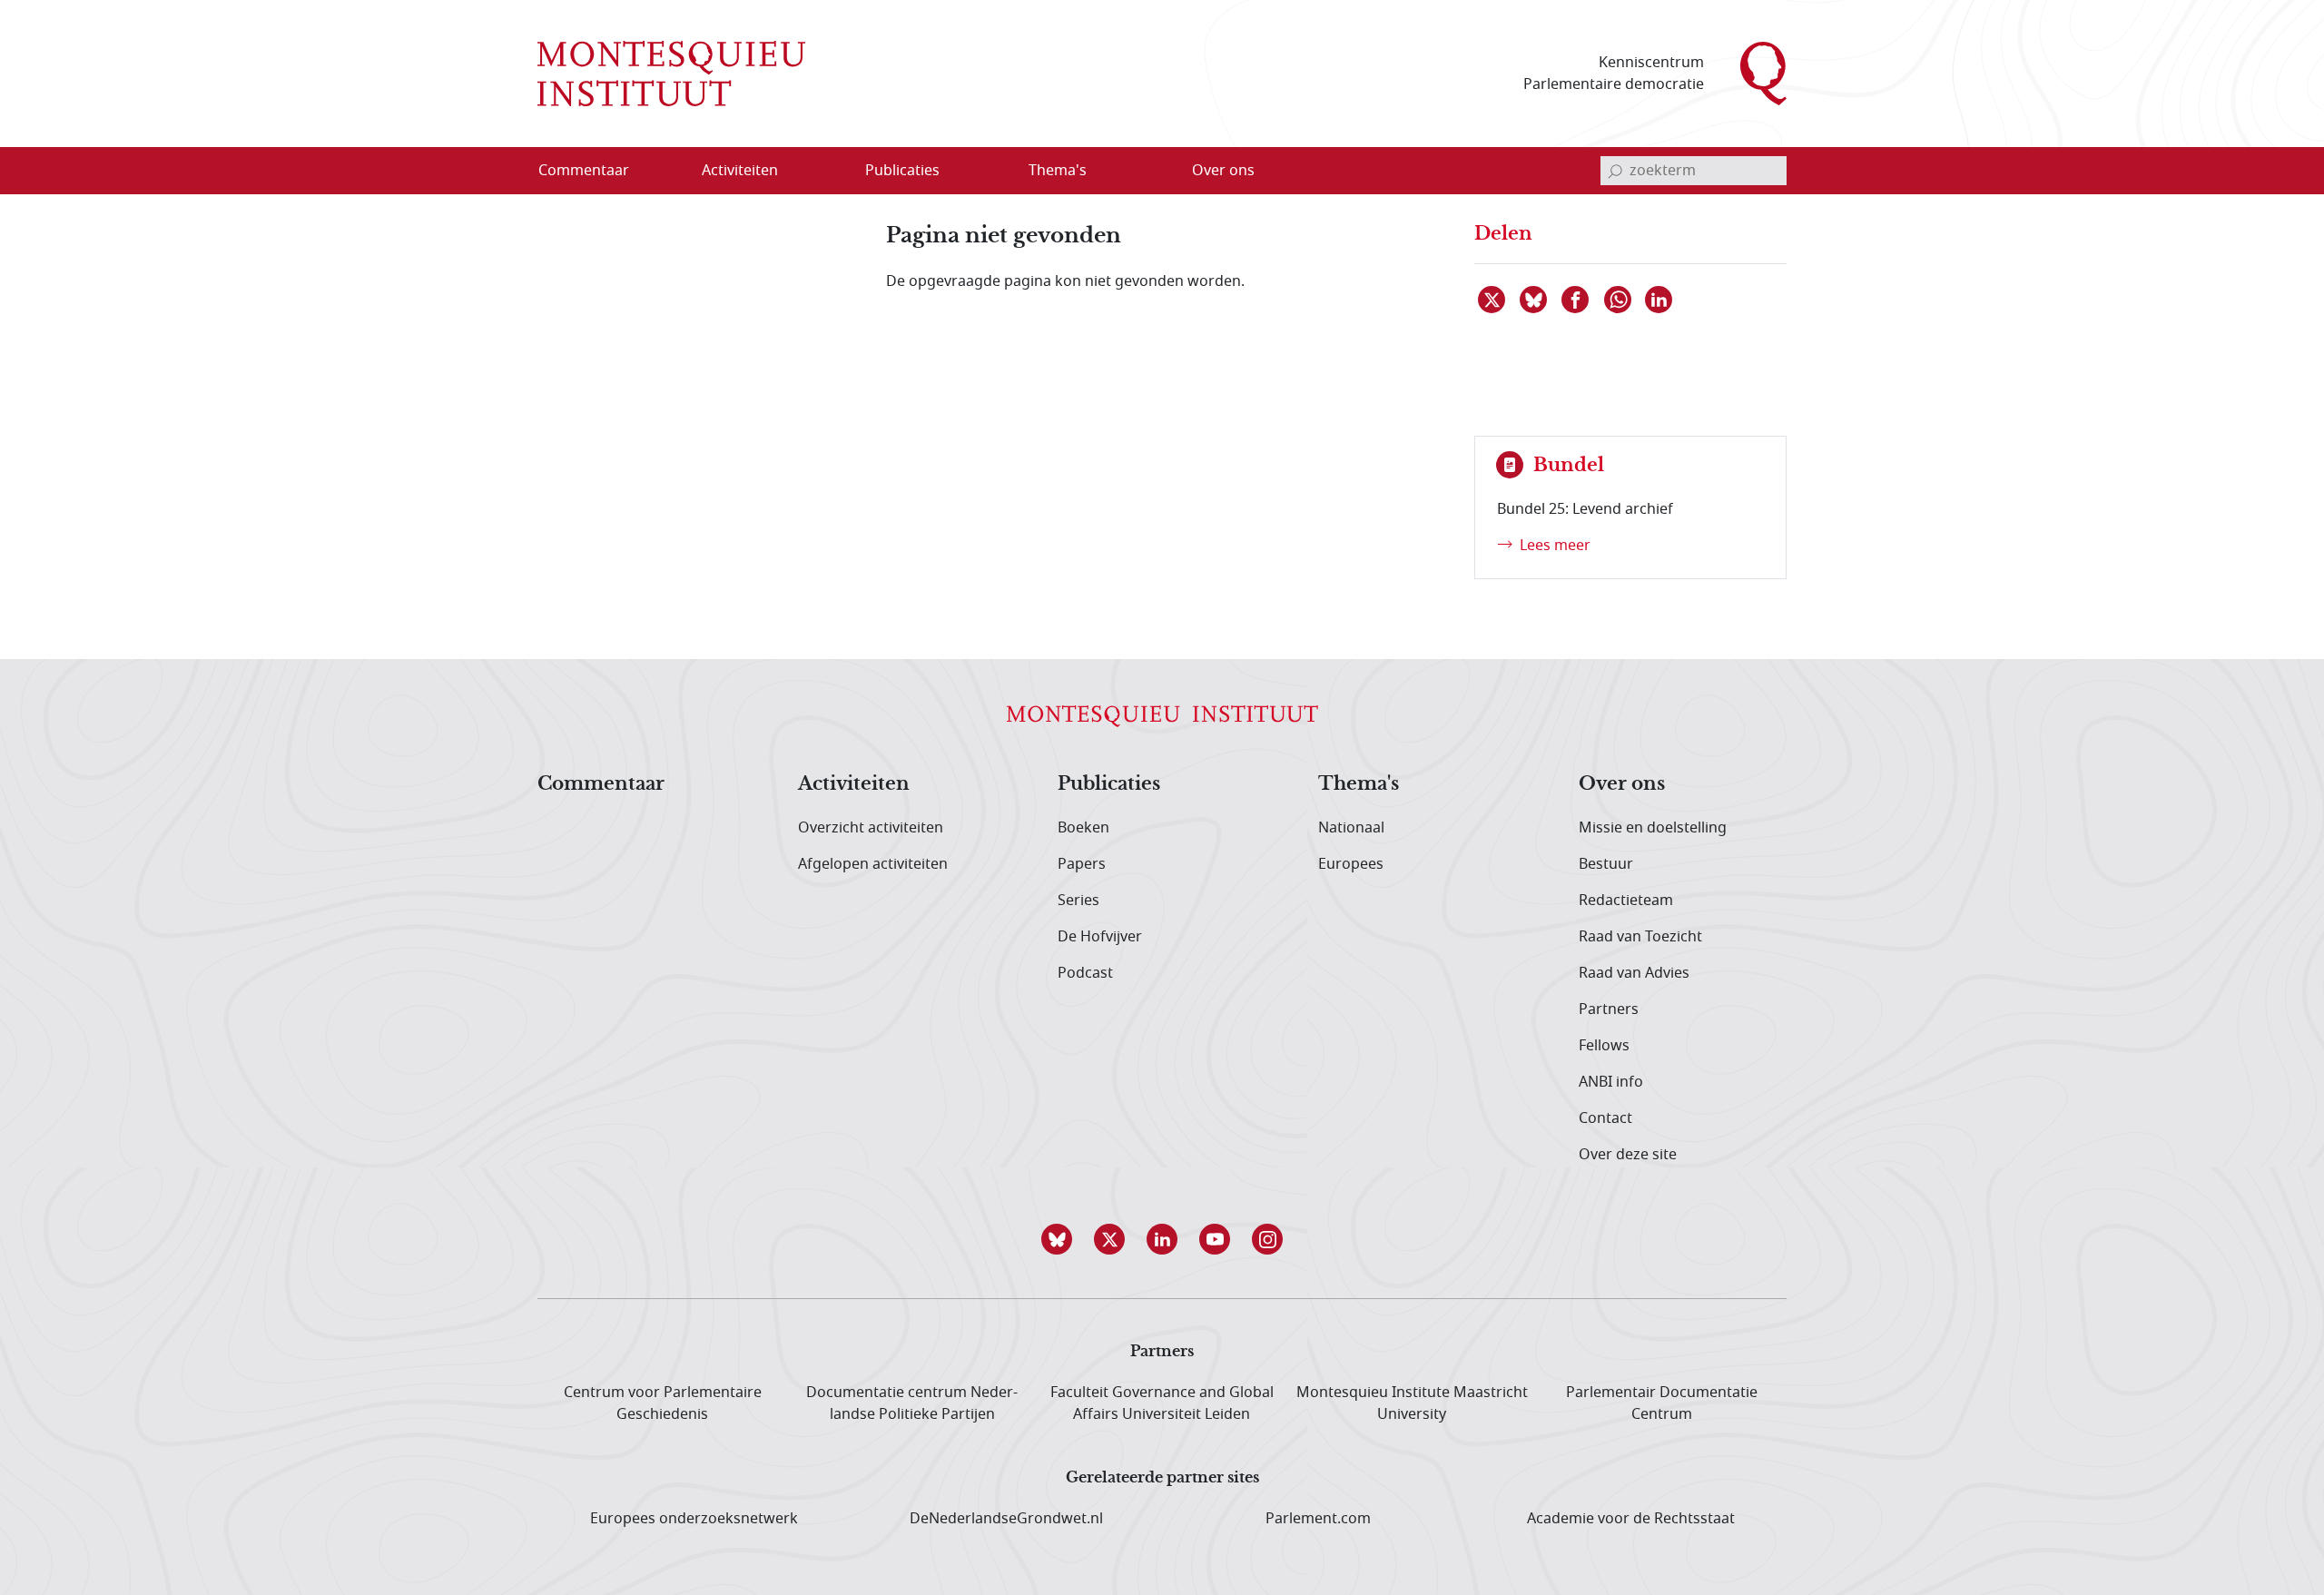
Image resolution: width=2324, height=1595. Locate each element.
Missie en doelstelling (1653, 828)
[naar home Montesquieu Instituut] (671, 74)
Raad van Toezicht (1640, 937)
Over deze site (1628, 1155)
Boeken (1083, 828)
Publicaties (1109, 784)
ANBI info (1611, 1082)
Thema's (1359, 784)
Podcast (1085, 973)
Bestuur (1606, 864)
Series (1078, 901)
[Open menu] (827, 172)
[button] (1057, 1239)
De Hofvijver (1100, 937)
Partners (1609, 1009)
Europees (1351, 864)
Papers (1082, 864)
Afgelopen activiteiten (873, 864)
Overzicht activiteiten (871, 828)
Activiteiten (854, 784)
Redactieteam (1626, 901)
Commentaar (601, 784)
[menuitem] (595, 171)
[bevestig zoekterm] (1615, 171)
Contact (1605, 1118)
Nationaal (1351, 828)
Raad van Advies (1634, 973)
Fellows (1604, 1046)
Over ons (1622, 784)
